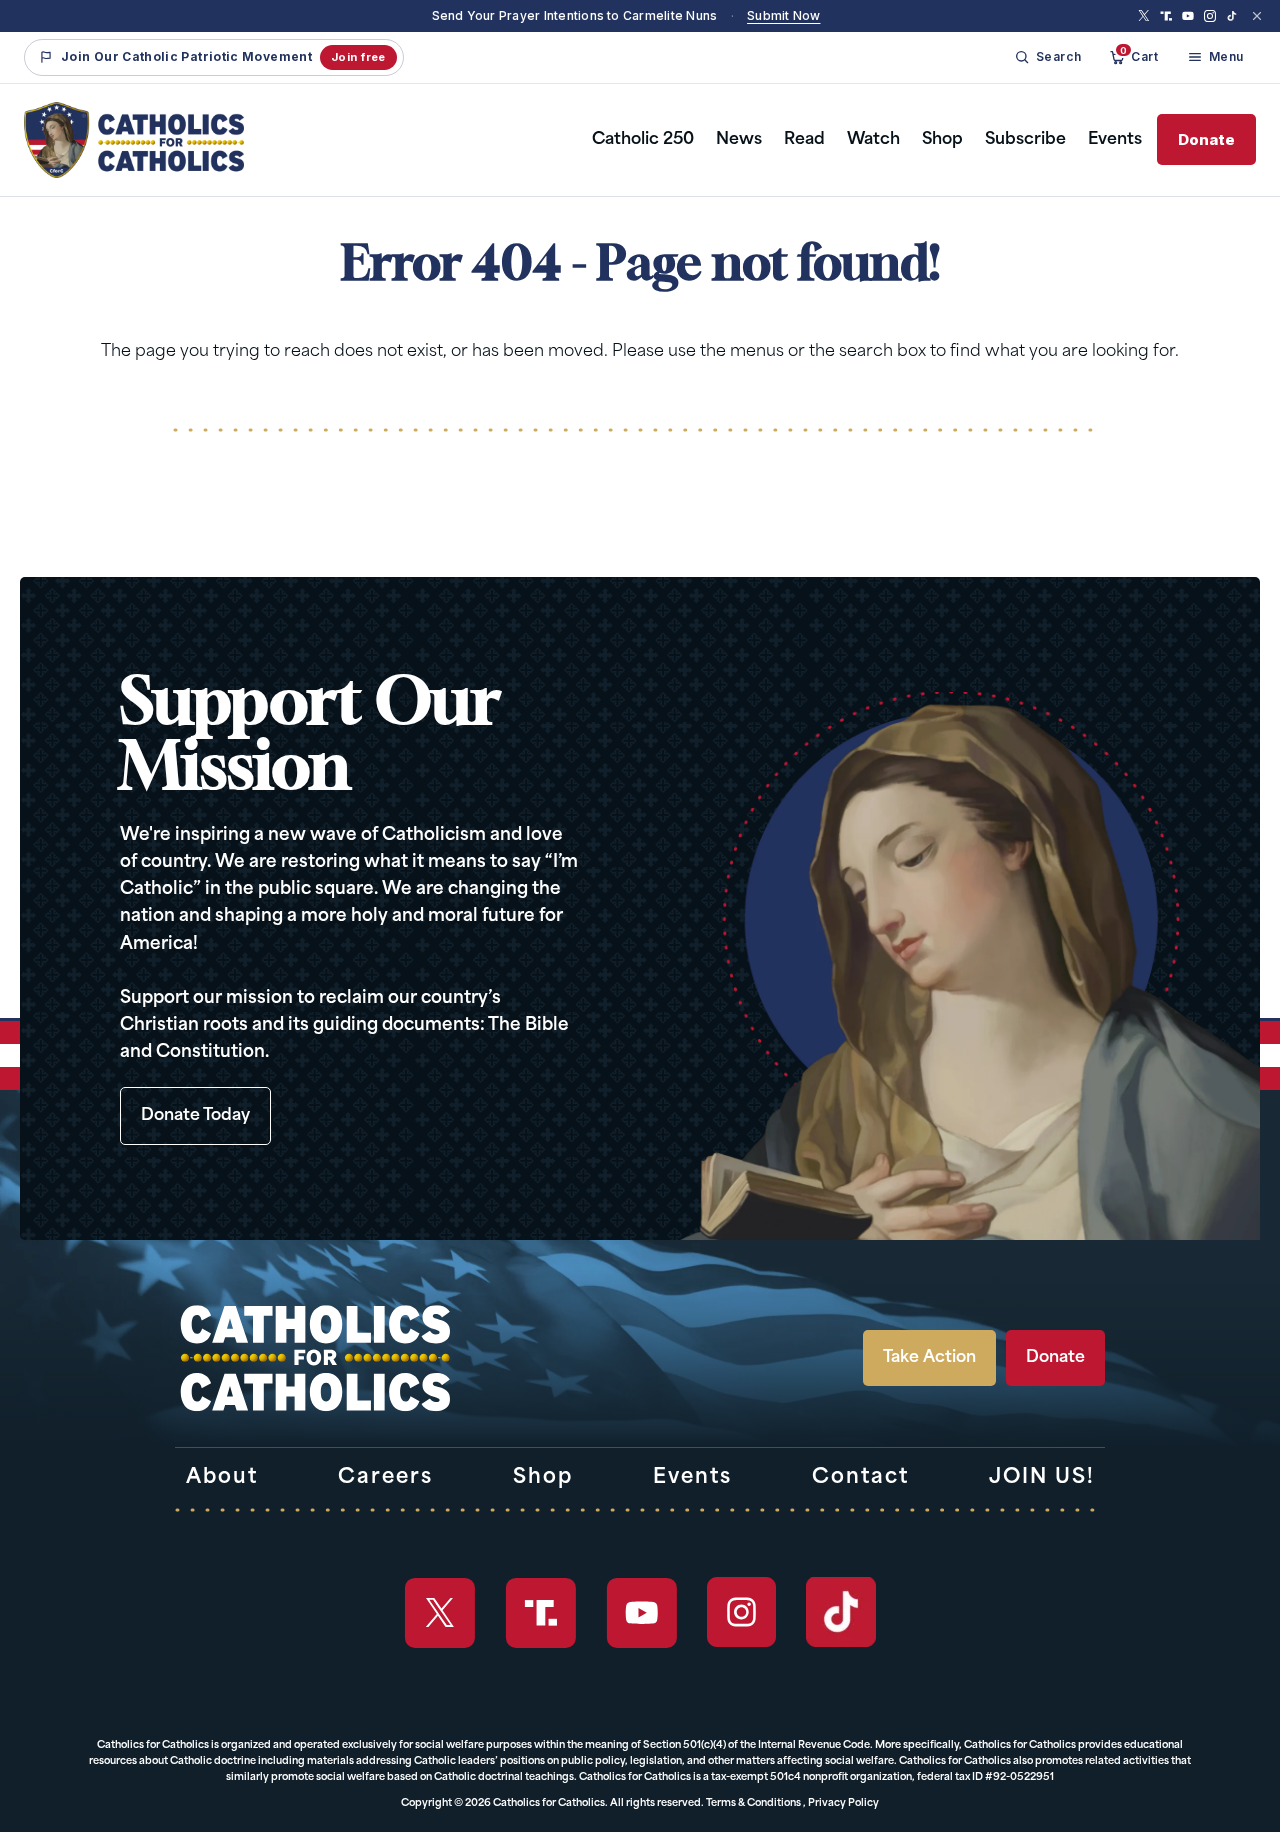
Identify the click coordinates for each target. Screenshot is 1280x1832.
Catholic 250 (643, 140)
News (739, 140)
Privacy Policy (843, 1803)
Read (804, 140)
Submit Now (783, 15)
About (222, 1478)
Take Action (929, 1358)
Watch (873, 140)
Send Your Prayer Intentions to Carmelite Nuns (575, 15)
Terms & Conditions (753, 1803)
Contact (860, 1478)
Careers (385, 1478)
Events (1115, 140)
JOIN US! (1042, 1478)
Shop (942, 140)
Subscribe (1025, 140)
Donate (1206, 139)
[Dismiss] (1257, 16)
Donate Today (195, 1116)
